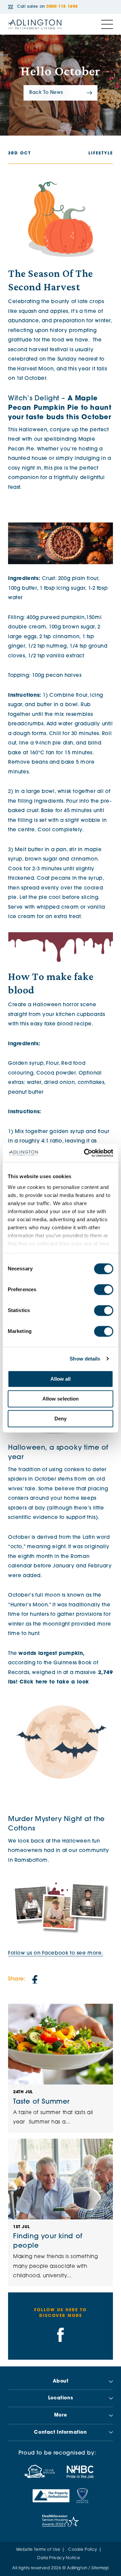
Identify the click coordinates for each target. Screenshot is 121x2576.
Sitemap (100, 2568)
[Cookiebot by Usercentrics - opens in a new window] (85, 1153)
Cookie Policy (83, 2550)
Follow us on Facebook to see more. (56, 1953)
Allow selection (61, 1399)
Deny (61, 1419)
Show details (85, 1359)
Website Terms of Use (38, 2550)
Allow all (61, 1379)
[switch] (104, 1290)
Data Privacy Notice (59, 2558)
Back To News (46, 93)
